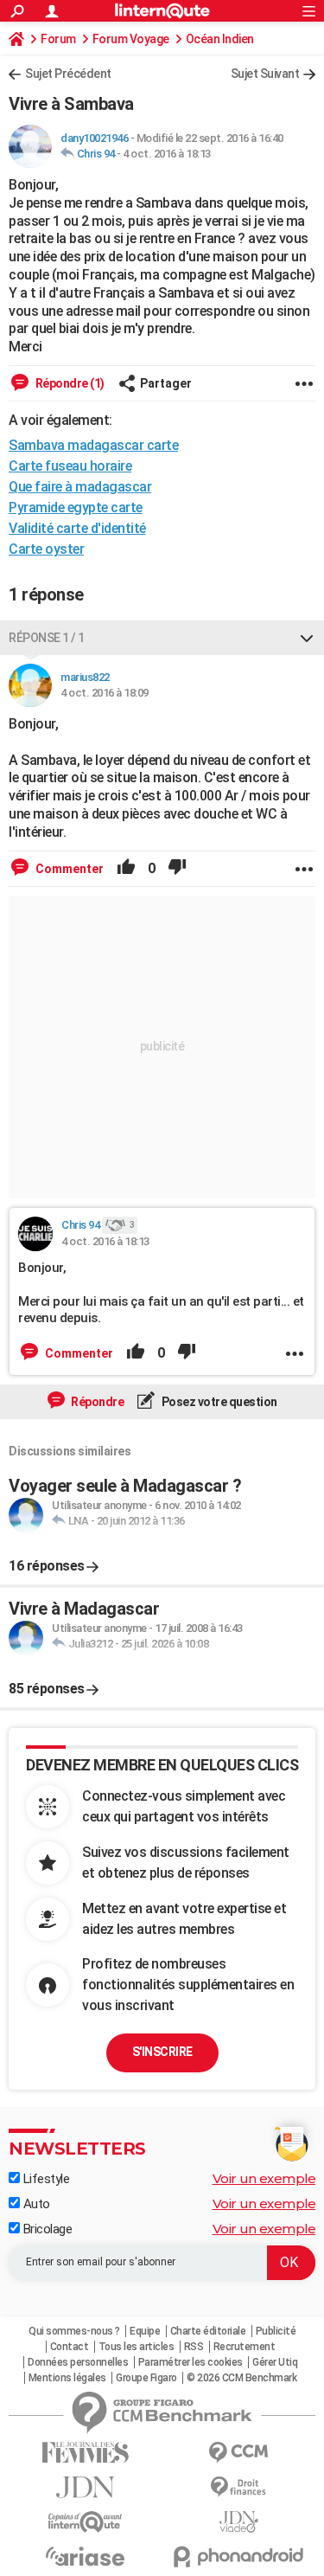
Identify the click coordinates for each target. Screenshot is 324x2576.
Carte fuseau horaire (70, 466)
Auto (35, 2204)
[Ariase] (86, 2556)
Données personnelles (78, 2362)
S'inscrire (162, 2052)
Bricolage (46, 2229)
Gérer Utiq (275, 2362)
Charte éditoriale (208, 2331)
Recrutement (245, 2347)
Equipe (145, 2331)
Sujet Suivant (265, 74)
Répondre (97, 1402)
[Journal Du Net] (86, 2487)
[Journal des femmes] (86, 2453)
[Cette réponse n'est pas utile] (177, 869)
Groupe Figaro (146, 2378)
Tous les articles (137, 2347)
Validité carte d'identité (77, 528)
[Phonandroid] (239, 2557)
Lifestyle (44, 2179)
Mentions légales (67, 2378)
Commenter (68, 869)
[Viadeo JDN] (239, 2522)
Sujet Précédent (68, 74)
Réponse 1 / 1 (47, 638)
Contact (70, 2347)
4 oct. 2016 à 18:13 (167, 154)
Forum (58, 39)
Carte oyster (46, 549)
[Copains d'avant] (86, 2522)
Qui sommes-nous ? (74, 2331)
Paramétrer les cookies (191, 2362)
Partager (166, 383)
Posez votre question (218, 1402)
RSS (194, 2347)
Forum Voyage (131, 39)
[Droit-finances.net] (239, 2487)
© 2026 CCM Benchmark (241, 2378)
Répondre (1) (69, 383)
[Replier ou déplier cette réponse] (307, 638)
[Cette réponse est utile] (126, 869)
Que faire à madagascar (80, 487)
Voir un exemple (264, 2178)
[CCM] (239, 2453)
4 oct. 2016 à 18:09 (105, 693)
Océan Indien (220, 39)
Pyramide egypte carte (76, 507)
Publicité (276, 2331)
